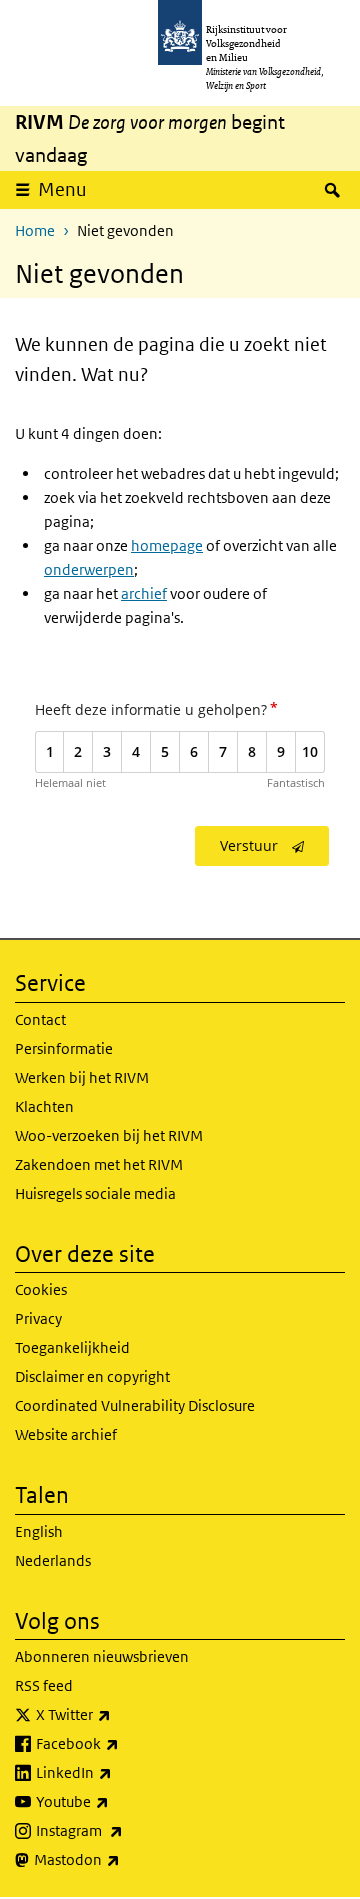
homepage (167, 545)
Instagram (123, 1830)
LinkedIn (118, 1772)
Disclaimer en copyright (92, 1376)
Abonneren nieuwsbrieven (102, 1656)
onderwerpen (89, 569)
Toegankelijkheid (72, 1347)
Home (35, 230)
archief (144, 593)
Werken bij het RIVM (82, 1077)
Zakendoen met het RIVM (99, 1164)
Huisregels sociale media (95, 1193)
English (39, 1531)
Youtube (116, 1801)
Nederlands (53, 1560)
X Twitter (117, 1714)
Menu (62, 189)
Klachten (44, 1106)
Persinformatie (64, 1048)
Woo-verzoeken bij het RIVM (109, 1135)
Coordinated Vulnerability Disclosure (135, 1405)
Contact (40, 1019)
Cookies (41, 1289)
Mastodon (121, 1859)
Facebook (121, 1743)
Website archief (66, 1434)
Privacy (38, 1318)
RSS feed (44, 1685)
